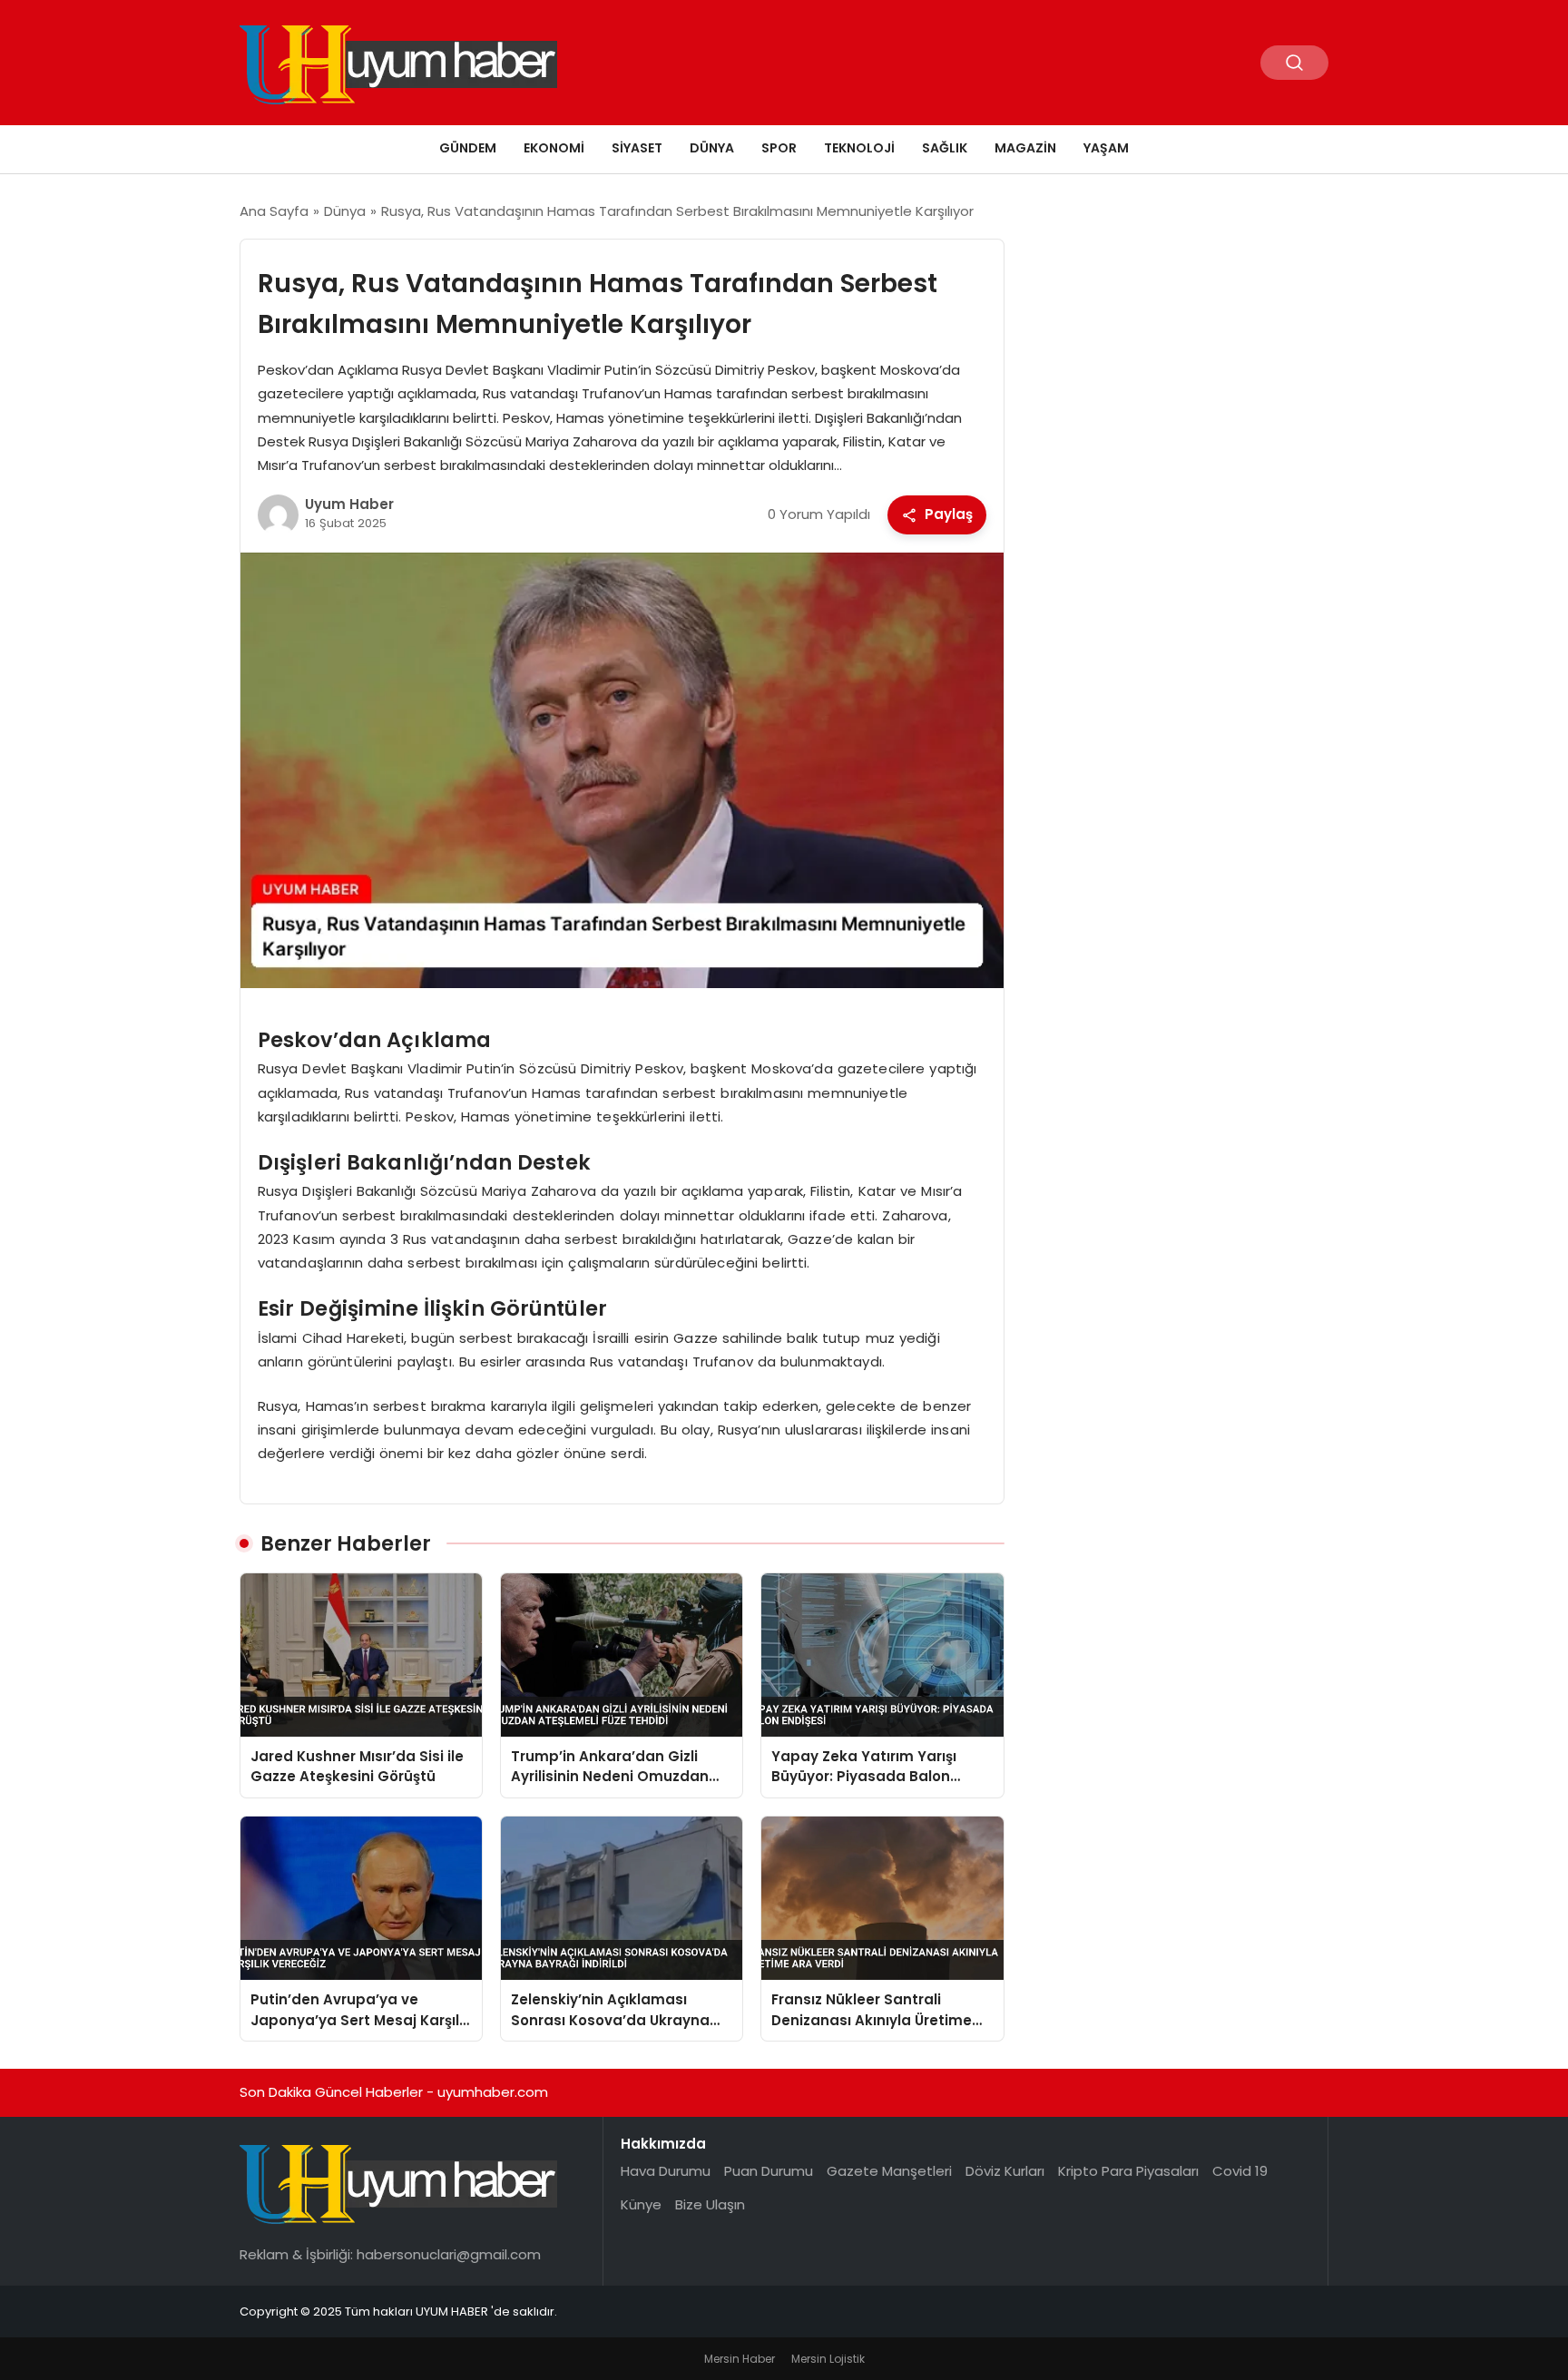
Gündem (468, 148)
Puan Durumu (769, 2171)
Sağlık (945, 148)
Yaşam (1106, 148)
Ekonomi (554, 148)
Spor (779, 148)
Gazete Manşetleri (889, 2171)
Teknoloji (859, 148)
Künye (641, 2204)
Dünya (712, 148)
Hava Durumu (666, 2171)
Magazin (1025, 148)
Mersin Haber (740, 2359)
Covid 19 (1240, 2171)
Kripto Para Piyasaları (1128, 2171)
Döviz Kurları (1005, 2171)
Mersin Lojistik (828, 2359)
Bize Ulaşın (710, 2204)
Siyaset (637, 148)
